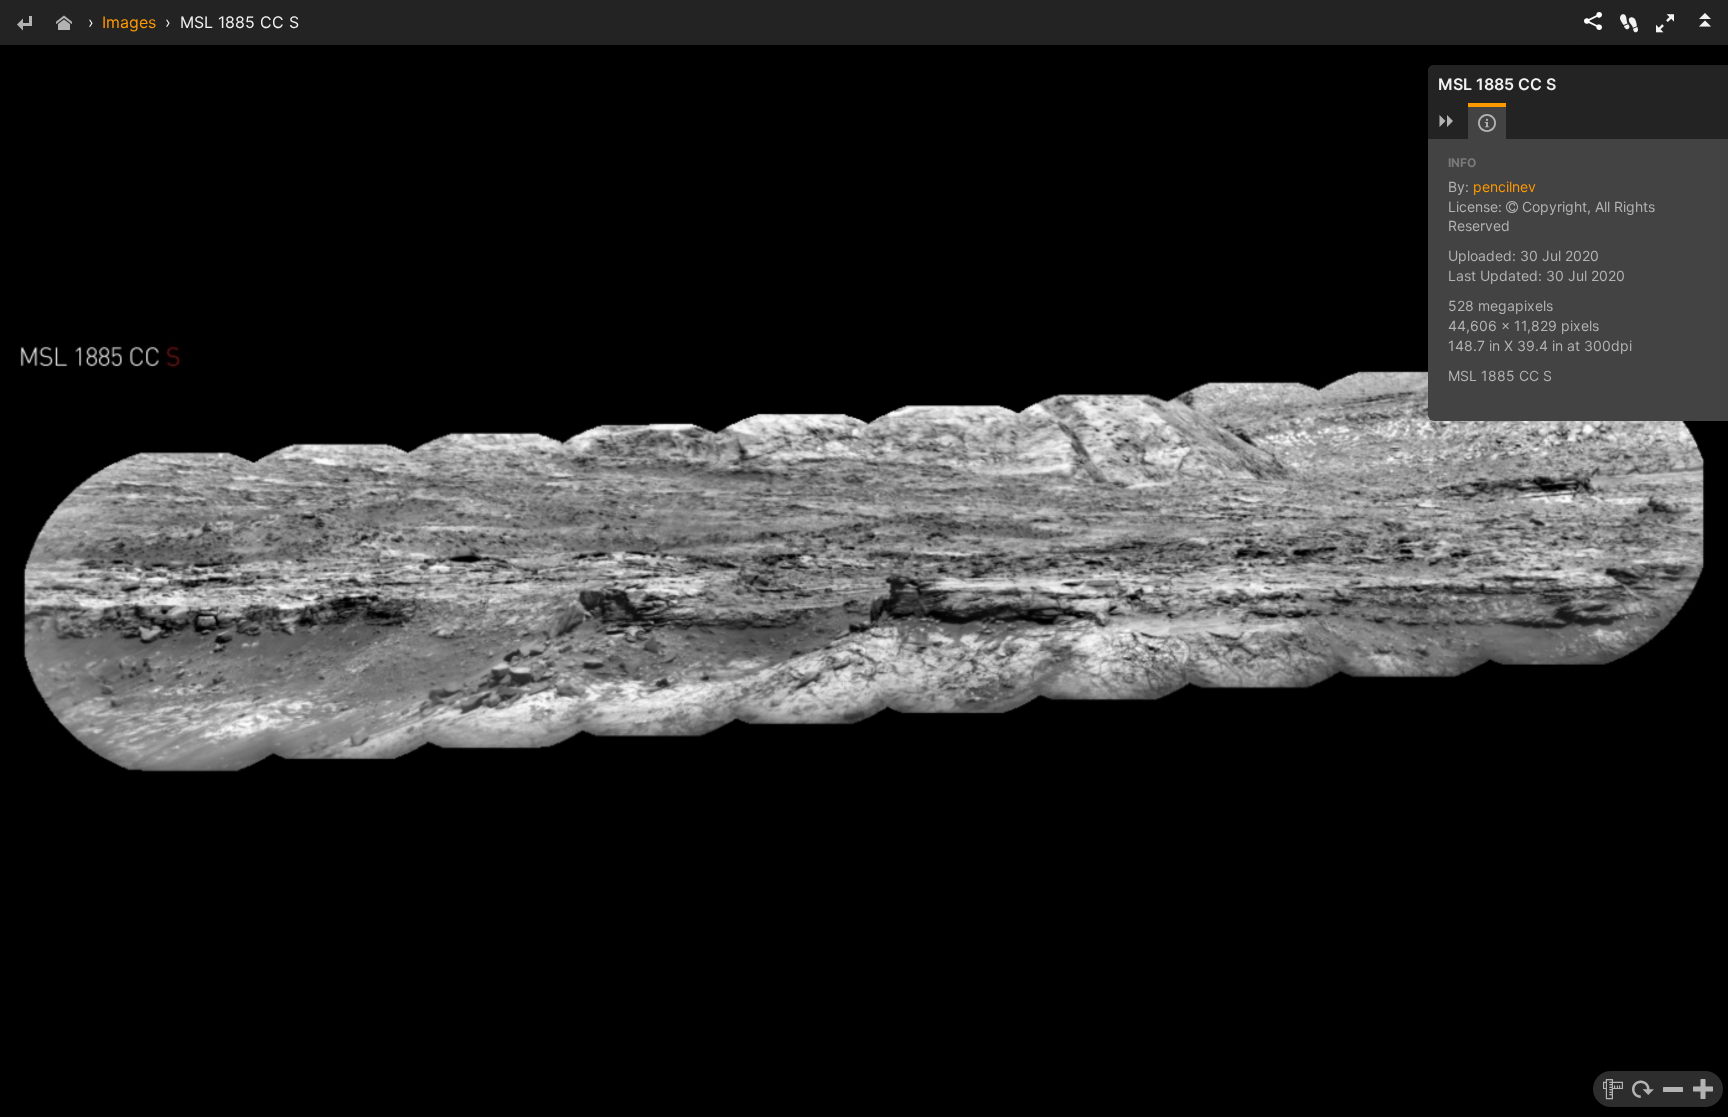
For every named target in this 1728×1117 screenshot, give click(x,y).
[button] (1665, 23)
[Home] (64, 24)
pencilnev (1504, 186)
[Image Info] (1487, 123)
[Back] (24, 24)
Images (129, 22)
